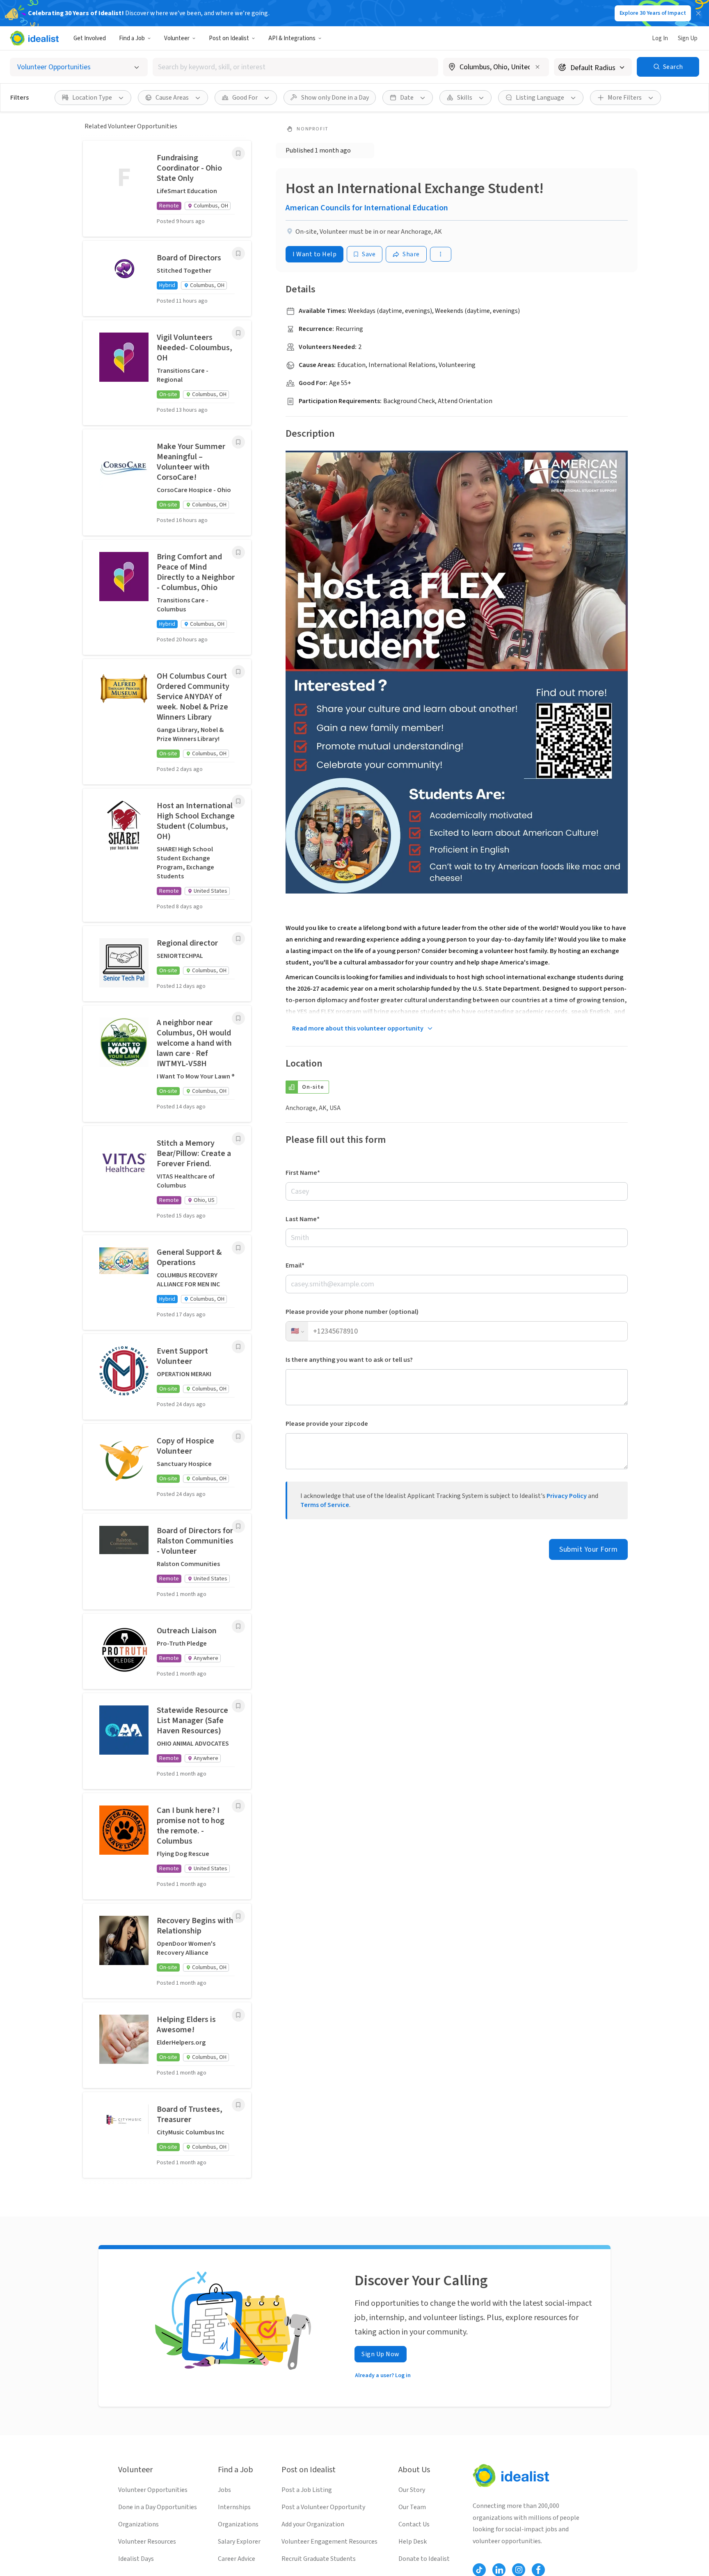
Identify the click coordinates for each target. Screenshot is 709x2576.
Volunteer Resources (147, 2542)
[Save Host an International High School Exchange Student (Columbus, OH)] (238, 801)
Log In (660, 38)
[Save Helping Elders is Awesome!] (238, 2015)
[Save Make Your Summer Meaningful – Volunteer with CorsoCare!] (238, 442)
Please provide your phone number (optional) (352, 1312)
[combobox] (295, 67)
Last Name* (303, 1219)
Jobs (224, 2490)
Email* (295, 1265)
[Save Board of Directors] (238, 253)
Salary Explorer (239, 2542)
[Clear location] (537, 67)
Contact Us (414, 2524)
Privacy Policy (567, 1496)
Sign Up (688, 38)
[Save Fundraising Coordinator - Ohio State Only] (238, 153)
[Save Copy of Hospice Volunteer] (238, 1436)
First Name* (303, 1173)
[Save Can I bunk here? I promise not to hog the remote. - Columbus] (238, 1806)
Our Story (412, 2490)
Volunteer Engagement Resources (329, 2542)
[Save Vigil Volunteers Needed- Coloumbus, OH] (238, 333)
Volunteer (177, 38)
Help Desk (413, 2542)
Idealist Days (136, 2559)
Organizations (138, 2524)
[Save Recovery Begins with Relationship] (238, 1916)
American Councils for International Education (367, 208)
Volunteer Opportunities (153, 2490)
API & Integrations (292, 38)
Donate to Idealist (424, 2559)
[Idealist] (34, 38)
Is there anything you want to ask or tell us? (349, 1360)
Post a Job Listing (307, 2490)
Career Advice (237, 2559)
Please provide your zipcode (327, 1424)
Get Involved (90, 38)
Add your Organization (313, 2524)
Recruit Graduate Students (319, 2559)
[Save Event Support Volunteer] (238, 1347)
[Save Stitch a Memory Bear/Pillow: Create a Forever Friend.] (238, 1139)
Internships (234, 2507)
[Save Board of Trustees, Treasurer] (238, 2105)
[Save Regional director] (238, 939)
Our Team (412, 2507)
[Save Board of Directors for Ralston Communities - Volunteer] (238, 1526)
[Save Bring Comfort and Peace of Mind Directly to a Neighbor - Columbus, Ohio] (238, 552)
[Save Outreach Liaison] (238, 1626)
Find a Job (132, 38)
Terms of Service (325, 1505)
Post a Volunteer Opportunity (323, 2507)
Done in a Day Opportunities (158, 2507)
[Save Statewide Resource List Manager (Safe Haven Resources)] (238, 1706)
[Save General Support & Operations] (238, 1248)
